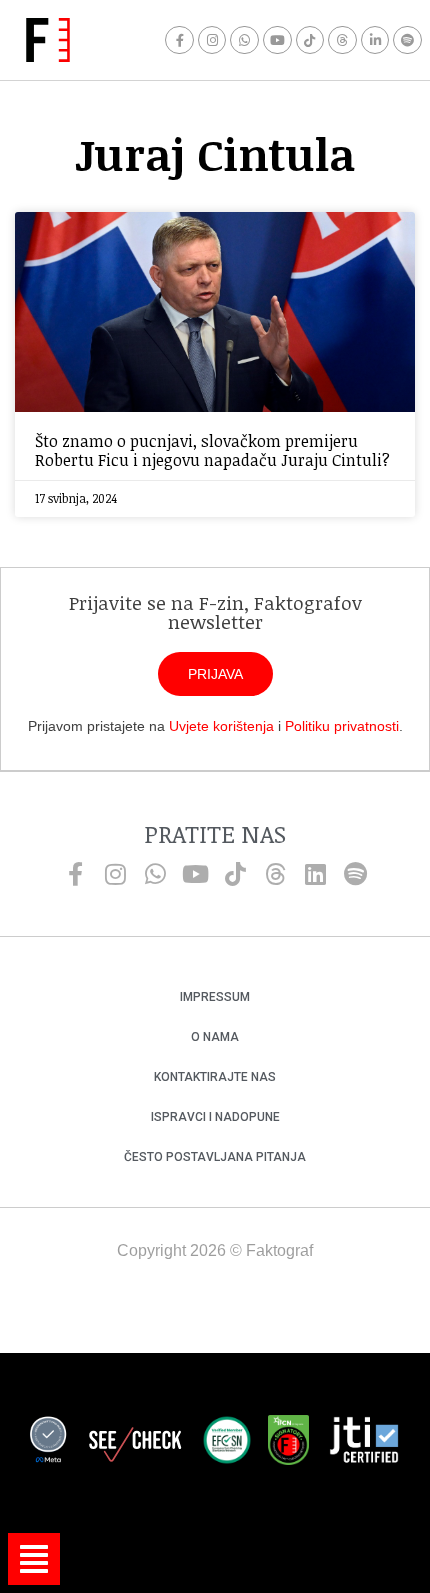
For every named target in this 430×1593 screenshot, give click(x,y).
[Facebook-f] (179, 40)
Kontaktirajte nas (215, 1077)
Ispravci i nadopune (215, 1117)
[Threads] (342, 40)
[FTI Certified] (364, 1443)
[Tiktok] (310, 40)
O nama (215, 1037)
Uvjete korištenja (221, 726)
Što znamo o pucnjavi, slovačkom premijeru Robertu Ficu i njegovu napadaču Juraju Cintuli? (212, 450)
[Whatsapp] (244, 40)
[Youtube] (277, 40)
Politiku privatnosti (342, 726)
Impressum (215, 997)
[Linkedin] (315, 874)
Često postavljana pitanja (215, 1157)
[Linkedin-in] (375, 40)
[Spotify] (407, 40)
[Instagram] (212, 40)
